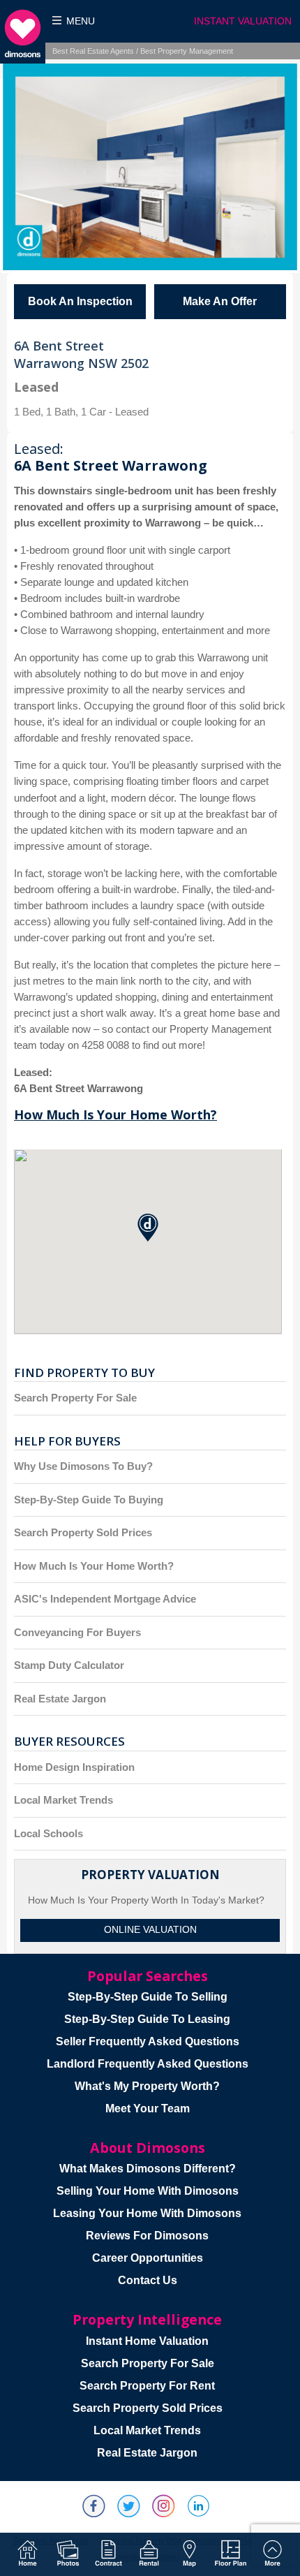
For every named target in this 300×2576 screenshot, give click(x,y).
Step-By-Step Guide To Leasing (147, 2019)
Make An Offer (220, 301)
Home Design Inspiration (74, 1767)
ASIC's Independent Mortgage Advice (105, 1599)
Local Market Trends (63, 1800)
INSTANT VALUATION (243, 21)
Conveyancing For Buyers (77, 1632)
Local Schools (48, 1833)
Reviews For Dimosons (147, 2236)
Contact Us (148, 2280)
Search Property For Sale (75, 1398)
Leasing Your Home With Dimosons (147, 2213)
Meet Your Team (148, 2108)
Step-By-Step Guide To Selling (148, 1997)
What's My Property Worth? (147, 2086)
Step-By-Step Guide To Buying (89, 1500)
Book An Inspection (80, 301)
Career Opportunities (148, 2258)
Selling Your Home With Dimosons (148, 2191)
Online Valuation (150, 1930)
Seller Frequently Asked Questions (148, 2041)
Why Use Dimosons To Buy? (83, 1466)
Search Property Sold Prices (83, 1532)
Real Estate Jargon (60, 1699)
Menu (81, 21)
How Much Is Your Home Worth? (115, 1114)
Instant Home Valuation (147, 2341)
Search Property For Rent (147, 2386)
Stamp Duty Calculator (69, 1665)
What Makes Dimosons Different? (148, 2169)
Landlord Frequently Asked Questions (148, 2064)
